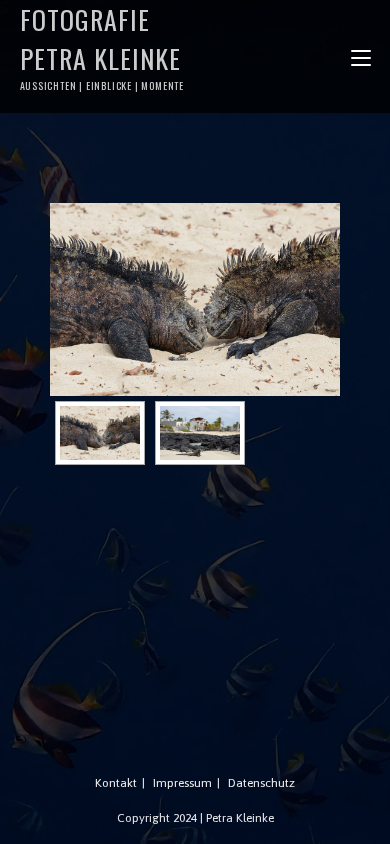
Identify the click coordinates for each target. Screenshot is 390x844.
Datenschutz (261, 783)
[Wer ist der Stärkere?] (195, 299)
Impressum (182, 783)
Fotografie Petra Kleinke (102, 46)
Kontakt (116, 783)
